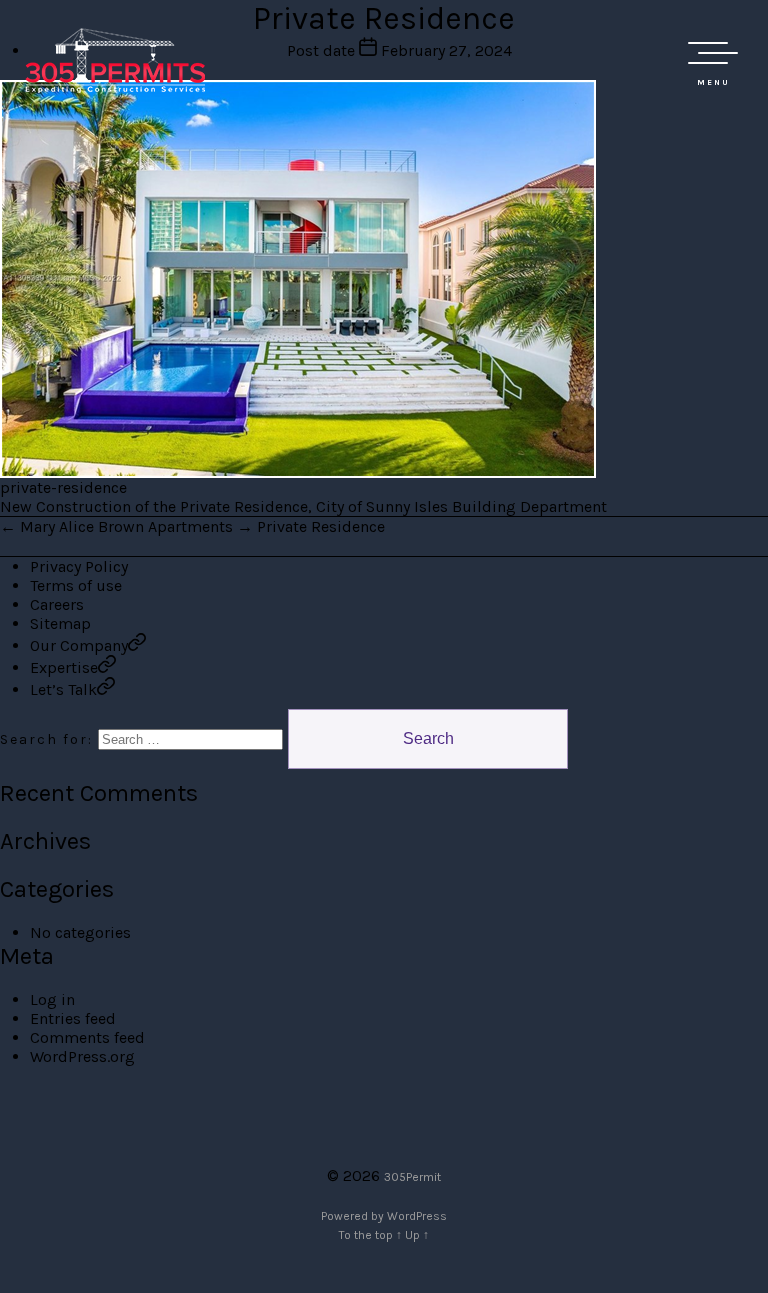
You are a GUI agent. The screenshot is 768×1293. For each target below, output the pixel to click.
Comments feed (87, 1037)
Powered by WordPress (384, 1216)
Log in (52, 999)
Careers (57, 604)
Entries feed (73, 1018)
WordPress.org (82, 1056)
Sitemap (60, 623)
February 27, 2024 (446, 50)
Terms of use (76, 585)
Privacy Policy (79, 566)
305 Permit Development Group (115, 60)
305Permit (412, 1177)
